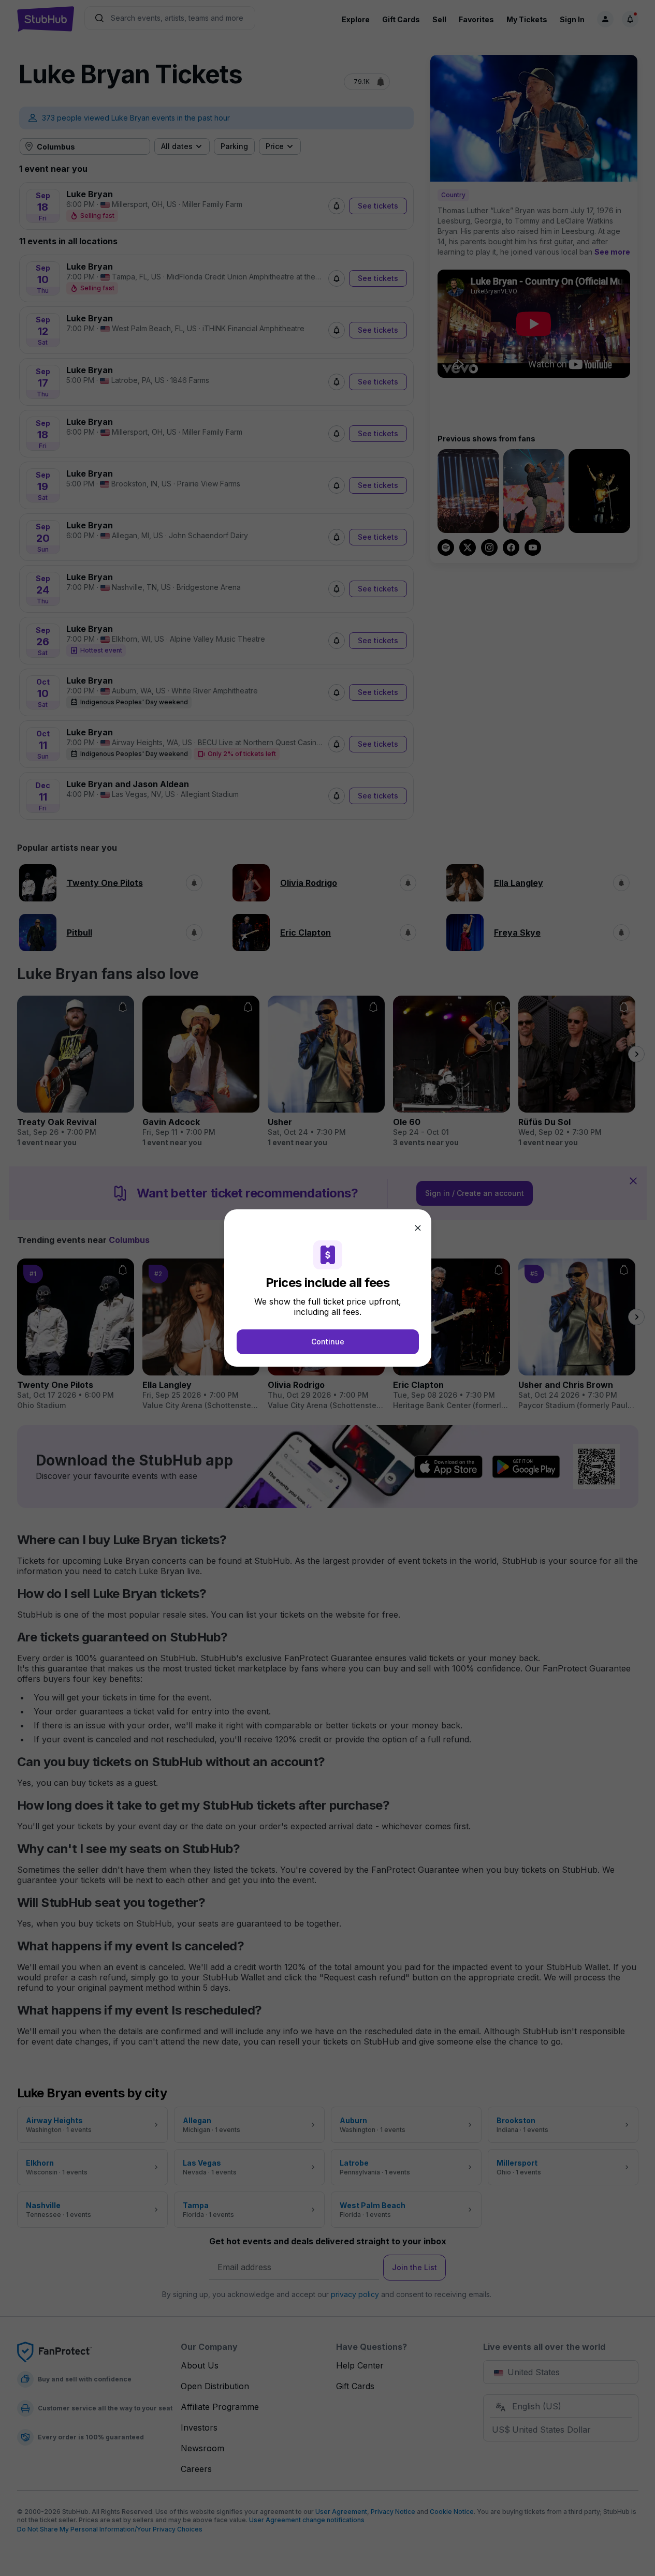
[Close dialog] (418, 1228)
